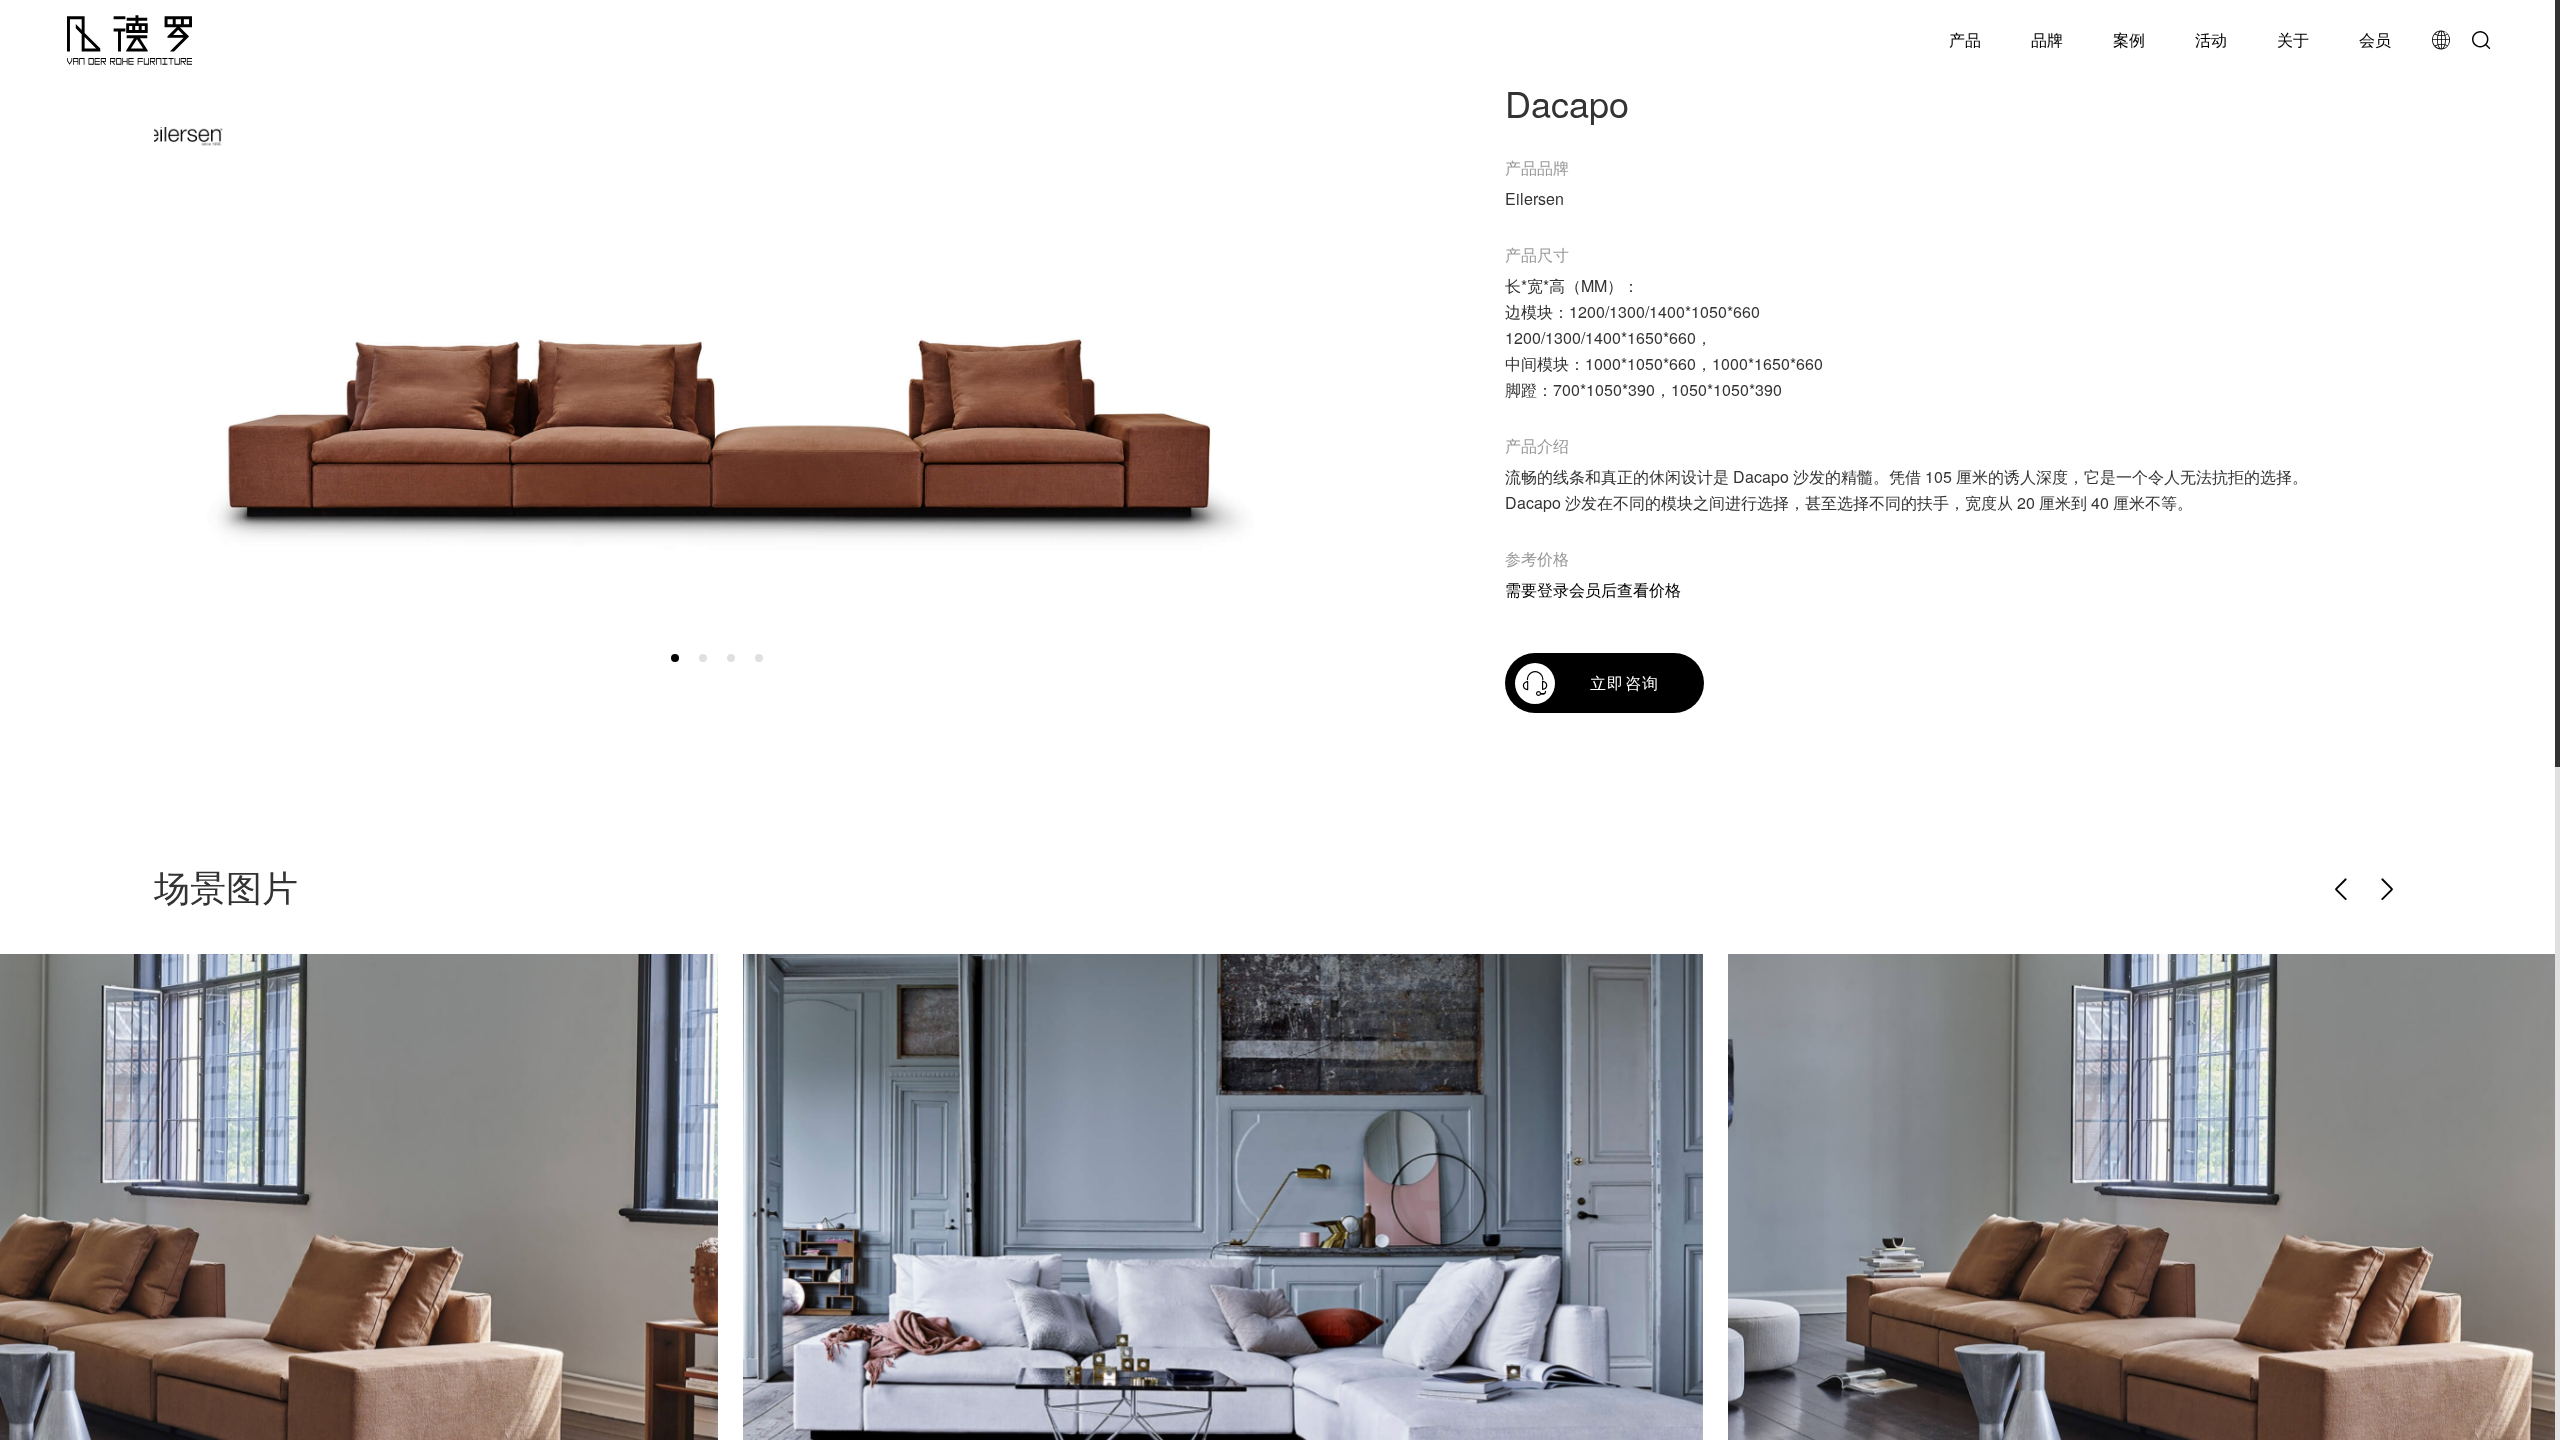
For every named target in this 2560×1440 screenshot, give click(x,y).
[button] (675, 658)
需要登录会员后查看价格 (1593, 589)
